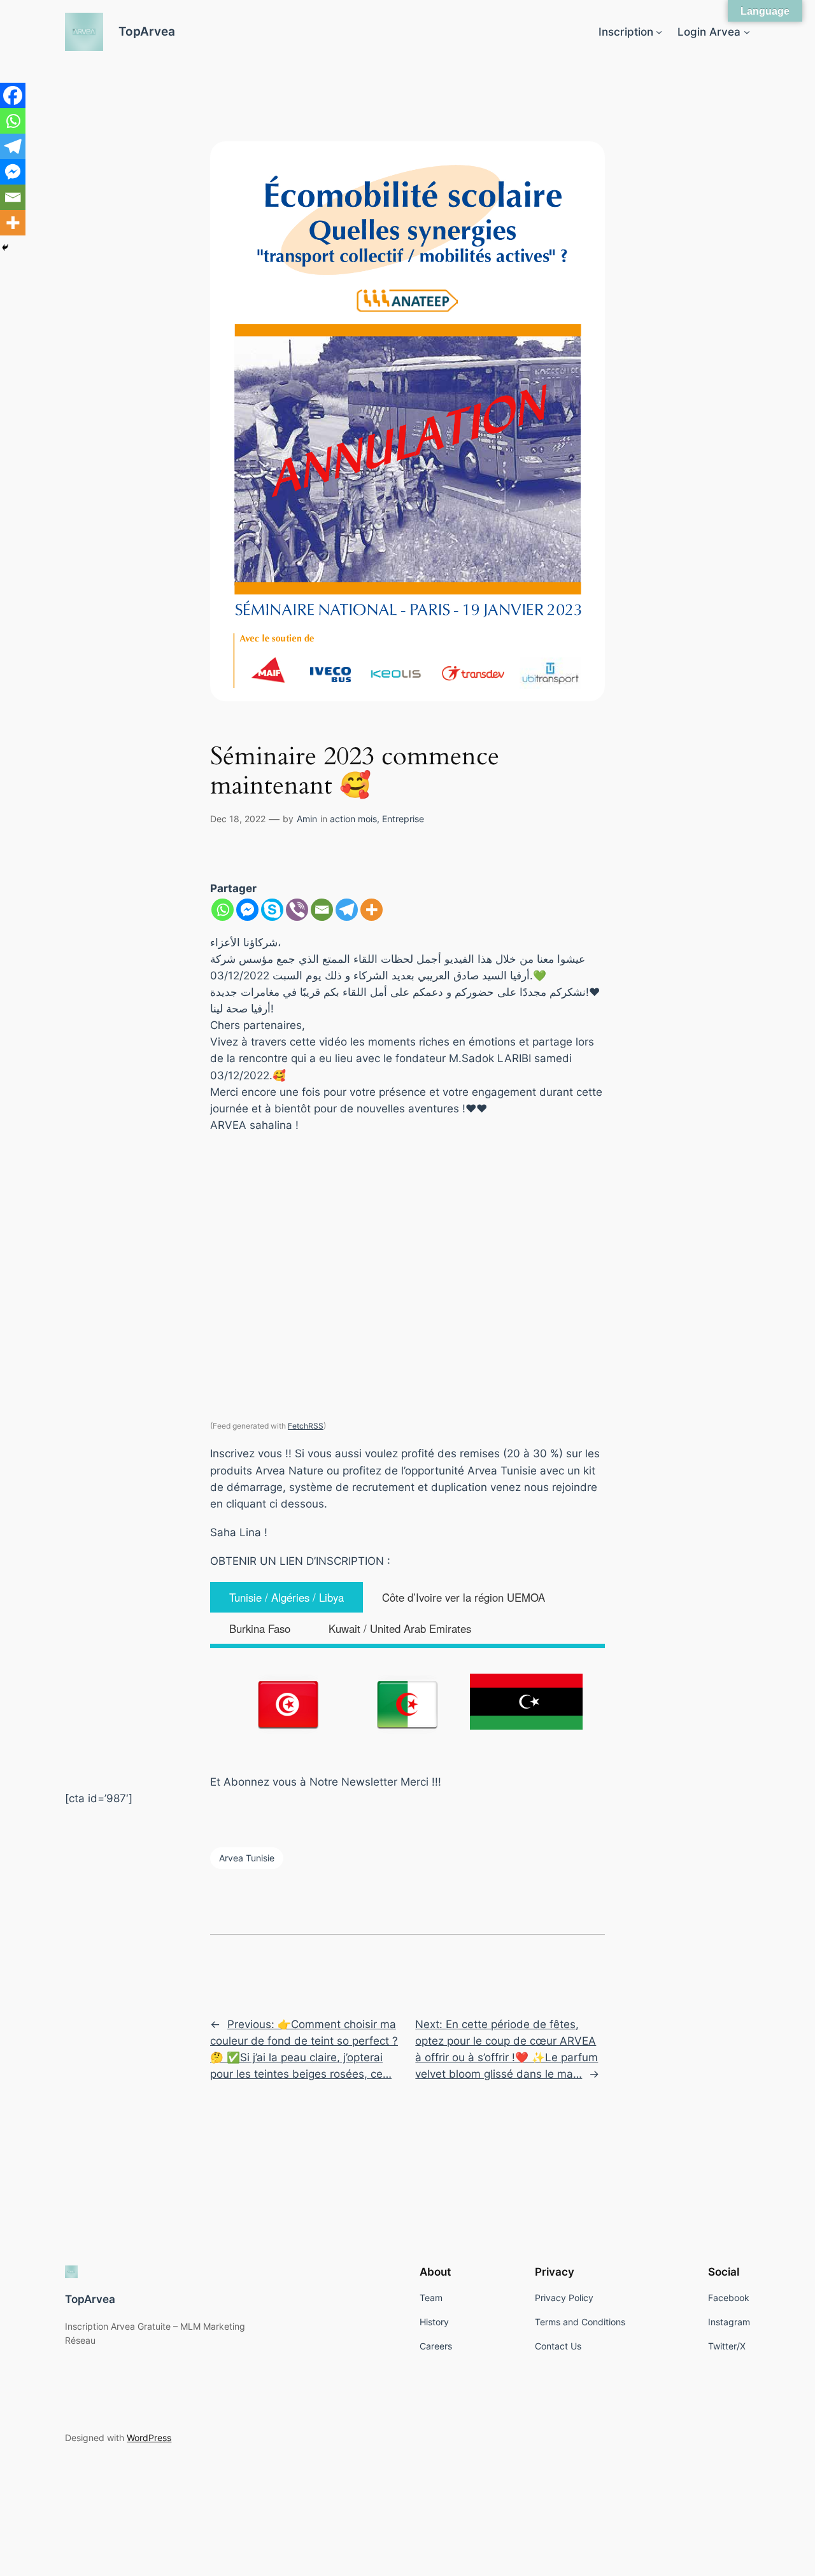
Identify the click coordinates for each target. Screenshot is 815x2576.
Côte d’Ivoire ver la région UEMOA (464, 1597)
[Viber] (297, 910)
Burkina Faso (260, 1628)
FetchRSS (306, 1426)
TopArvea (147, 31)
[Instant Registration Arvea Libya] (526, 1702)
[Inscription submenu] (659, 32)
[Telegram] (347, 910)
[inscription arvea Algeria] (408, 1704)
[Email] (322, 910)
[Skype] (272, 910)
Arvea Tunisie (247, 1858)
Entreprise (403, 819)
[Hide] (5, 248)
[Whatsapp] (223, 910)
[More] (372, 910)
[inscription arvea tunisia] (289, 1704)
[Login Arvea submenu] (747, 32)
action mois (353, 819)
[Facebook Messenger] (247, 910)
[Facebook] (13, 95)
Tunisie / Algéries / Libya (287, 1597)
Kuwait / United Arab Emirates (400, 1628)
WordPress (149, 2438)
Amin (307, 819)
